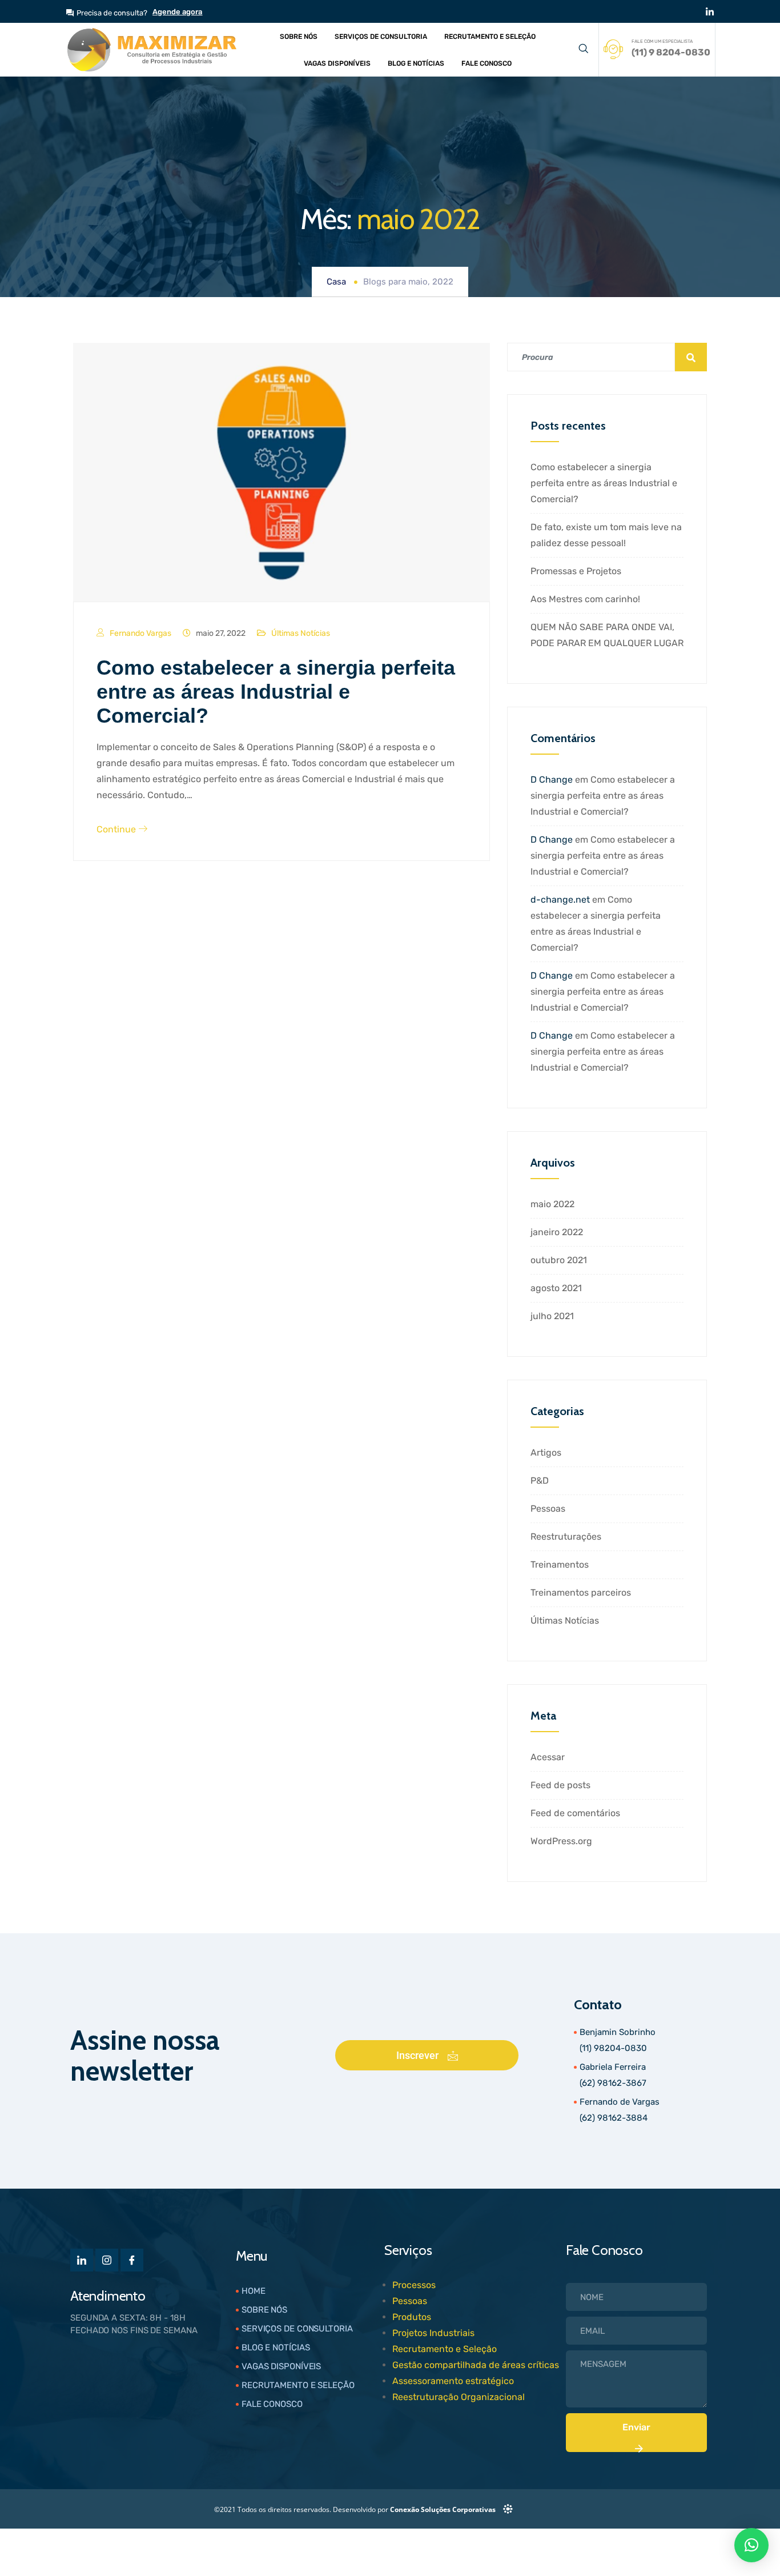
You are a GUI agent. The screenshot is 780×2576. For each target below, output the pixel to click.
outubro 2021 (559, 1260)
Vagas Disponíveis (337, 63)
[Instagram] (107, 2260)
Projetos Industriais (433, 2333)
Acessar (548, 1757)
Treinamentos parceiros (581, 1593)
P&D (540, 1481)
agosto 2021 (556, 1288)
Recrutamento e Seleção (490, 37)
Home (254, 2291)
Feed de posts (560, 1785)
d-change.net (560, 900)
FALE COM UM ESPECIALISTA (662, 41)
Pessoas (548, 1509)
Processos (414, 2285)
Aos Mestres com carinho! (585, 599)
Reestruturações (566, 1537)
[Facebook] (132, 2260)
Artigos (546, 1453)
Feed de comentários (575, 1813)
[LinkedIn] (710, 11)
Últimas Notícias (301, 633)
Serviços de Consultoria (381, 37)
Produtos (412, 2317)
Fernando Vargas (140, 633)
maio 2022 (552, 1204)
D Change (552, 780)
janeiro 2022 (557, 1232)
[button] (583, 50)
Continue (117, 829)
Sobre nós (299, 37)
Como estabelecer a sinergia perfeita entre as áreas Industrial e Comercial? (276, 692)
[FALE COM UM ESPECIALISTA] (613, 49)
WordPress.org (561, 1841)
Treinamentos (560, 1565)
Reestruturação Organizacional (459, 2397)
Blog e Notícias (416, 63)
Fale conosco (487, 63)
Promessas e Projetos (576, 571)
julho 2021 (552, 1316)
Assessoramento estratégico (453, 2381)
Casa (336, 282)
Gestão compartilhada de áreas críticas (476, 2365)
